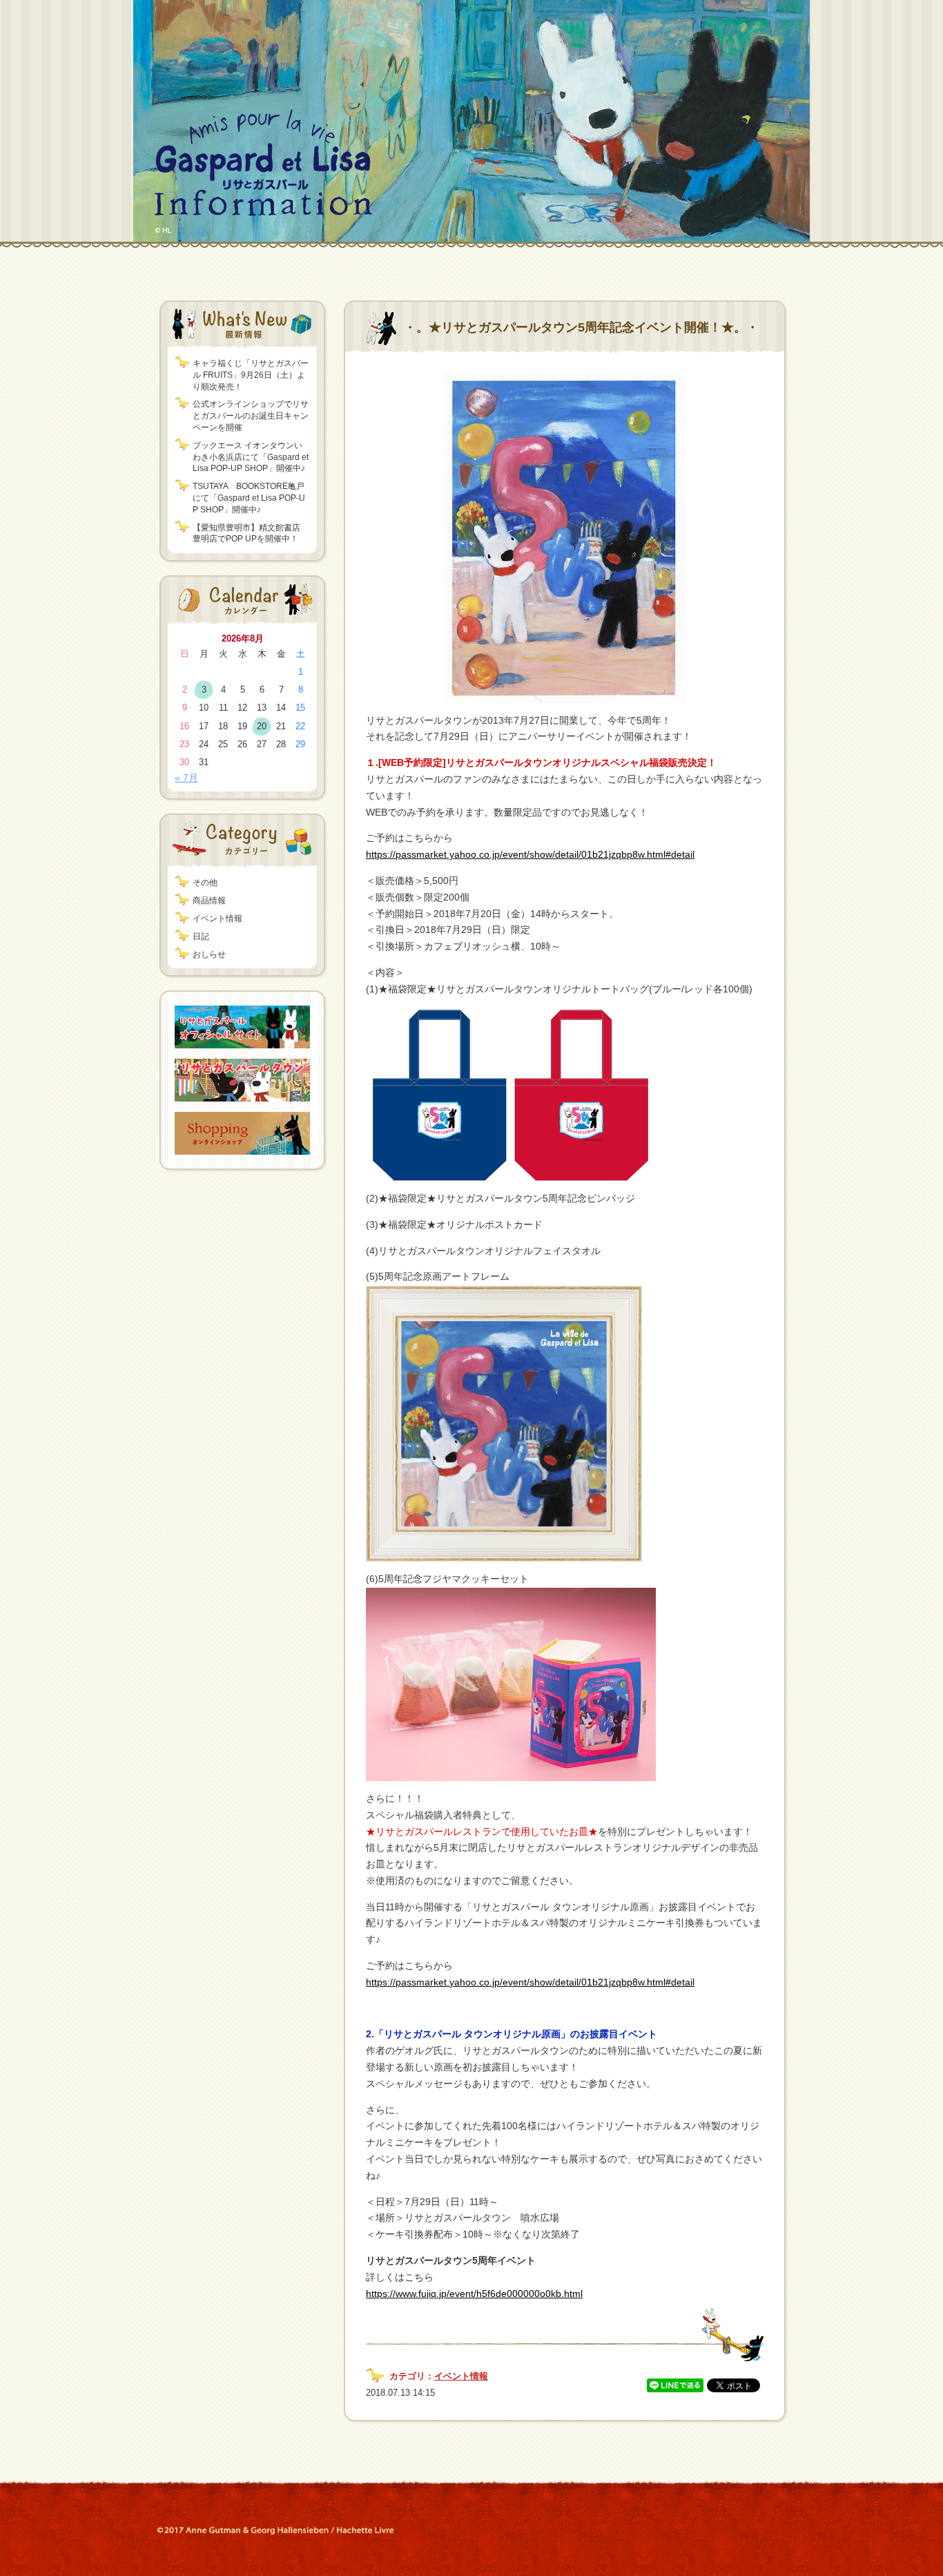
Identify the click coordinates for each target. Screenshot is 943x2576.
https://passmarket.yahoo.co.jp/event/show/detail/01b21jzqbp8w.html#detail (530, 854)
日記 (201, 936)
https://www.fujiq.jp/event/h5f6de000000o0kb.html (474, 2294)
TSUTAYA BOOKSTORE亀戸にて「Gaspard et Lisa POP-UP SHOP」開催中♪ (249, 498)
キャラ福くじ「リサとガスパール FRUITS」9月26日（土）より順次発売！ (251, 375)
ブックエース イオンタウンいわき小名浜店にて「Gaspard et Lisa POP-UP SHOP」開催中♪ (251, 457)
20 (262, 726)
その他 (205, 883)
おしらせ (209, 954)
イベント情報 (217, 919)
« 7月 (186, 778)
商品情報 (209, 901)
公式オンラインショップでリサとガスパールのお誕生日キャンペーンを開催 (251, 416)
